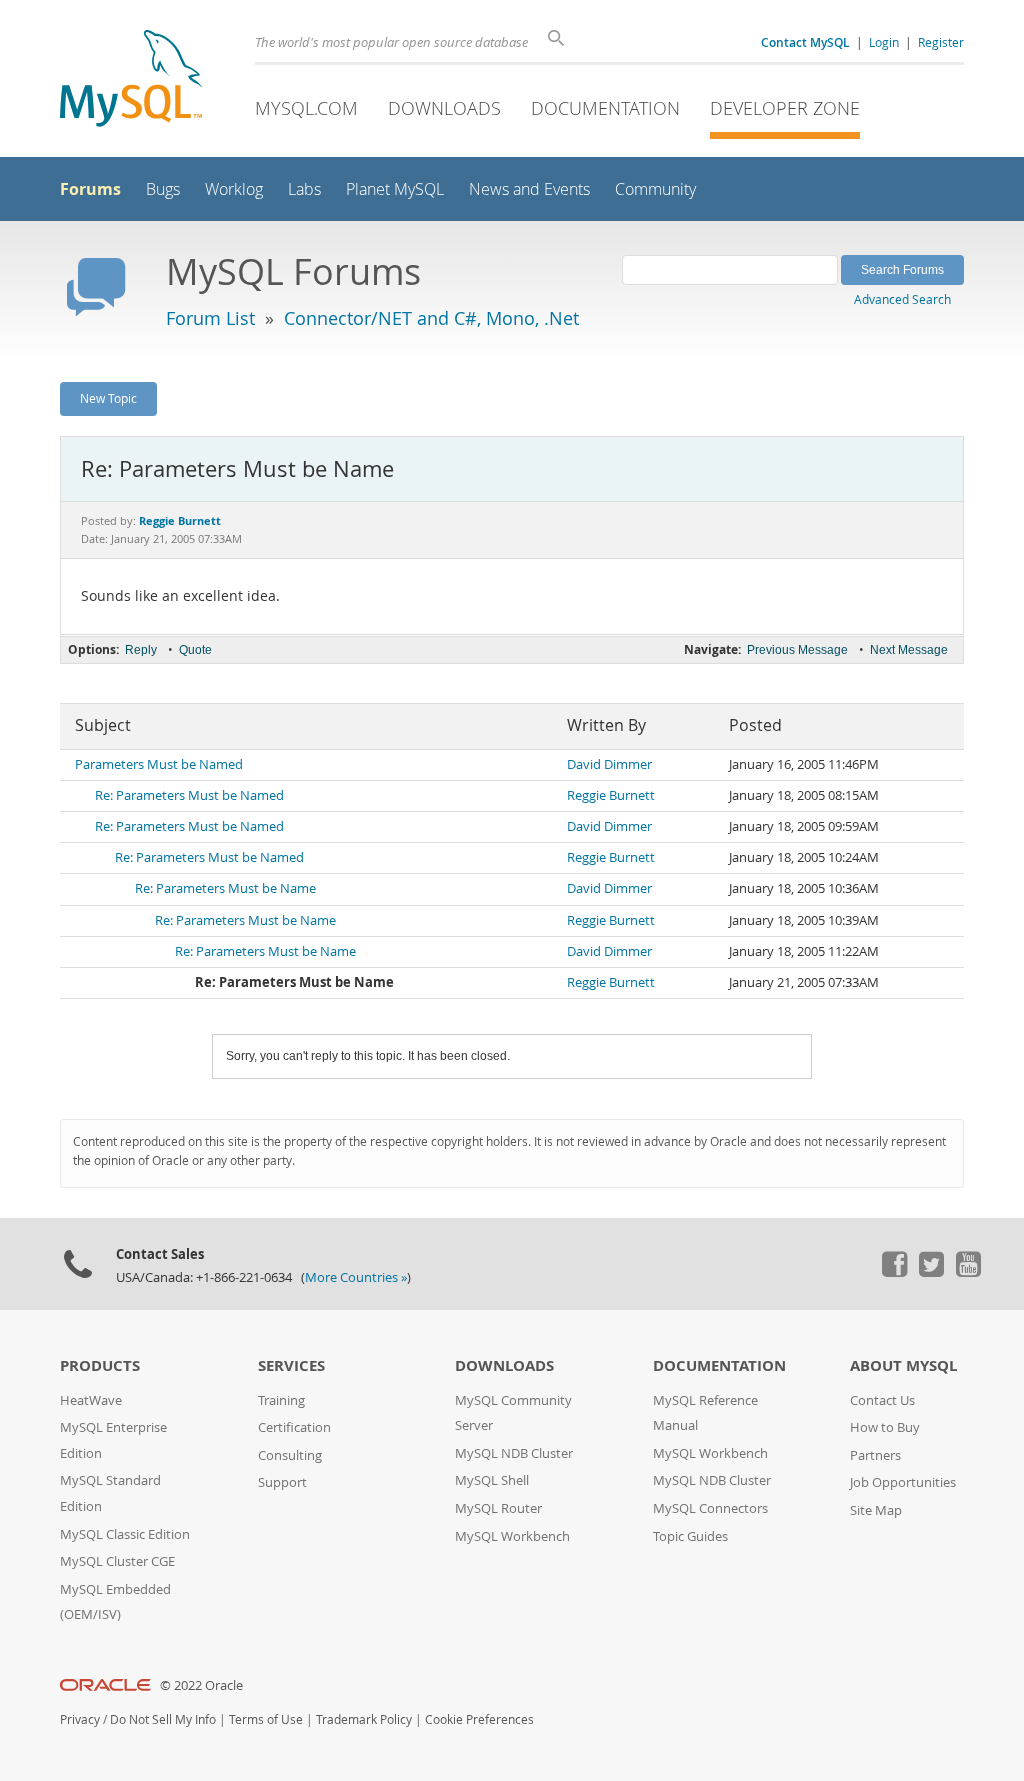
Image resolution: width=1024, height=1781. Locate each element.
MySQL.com (306, 108)
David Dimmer (609, 764)
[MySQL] (131, 80)
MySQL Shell (492, 1480)
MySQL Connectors (710, 1508)
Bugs (163, 189)
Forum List (210, 318)
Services (291, 1365)
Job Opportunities (903, 1482)
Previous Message (797, 650)
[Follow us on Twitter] (931, 1272)
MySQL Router (498, 1508)
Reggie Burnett (611, 795)
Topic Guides (690, 1536)
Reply (141, 650)
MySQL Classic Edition (125, 1534)
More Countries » (356, 1277)
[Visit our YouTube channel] (968, 1272)
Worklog (234, 189)
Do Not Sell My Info (163, 1719)
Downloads (444, 108)
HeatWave (91, 1400)
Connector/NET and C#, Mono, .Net (431, 318)
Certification (294, 1427)
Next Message (909, 650)
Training (281, 1400)
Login (884, 42)
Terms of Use (266, 1719)
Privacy (80, 1719)
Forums (90, 189)
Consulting (290, 1455)
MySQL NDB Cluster (514, 1453)
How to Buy (885, 1427)
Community (655, 189)
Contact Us (882, 1400)
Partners (875, 1455)
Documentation (605, 108)
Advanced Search (902, 299)
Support (282, 1482)
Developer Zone (785, 108)
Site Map (876, 1510)
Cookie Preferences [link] (479, 1719)
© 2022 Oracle (201, 1685)
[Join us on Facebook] (894, 1272)
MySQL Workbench (512, 1536)
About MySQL (903, 1365)
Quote (195, 650)
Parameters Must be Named (159, 764)
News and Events (529, 189)
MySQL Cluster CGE (117, 1561)
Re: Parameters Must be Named (189, 795)
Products (100, 1365)
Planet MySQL (395, 189)
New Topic (108, 398)
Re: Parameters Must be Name (225, 888)
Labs (304, 189)
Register (941, 42)
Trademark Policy (364, 1719)
